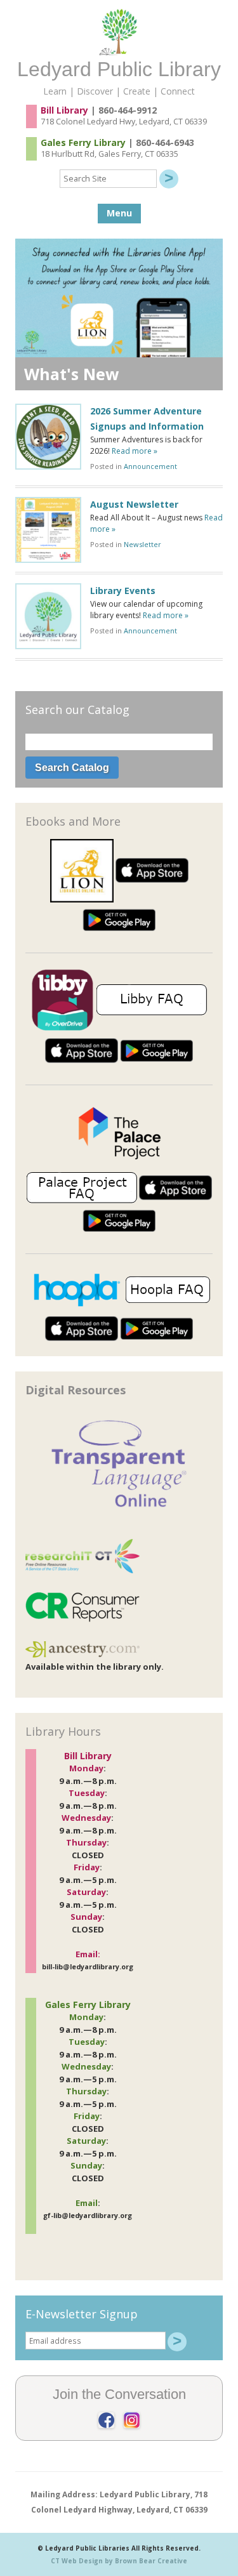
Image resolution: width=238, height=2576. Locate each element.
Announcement (150, 466)
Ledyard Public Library (119, 69)
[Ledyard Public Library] (119, 52)
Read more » (135, 451)
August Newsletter (134, 504)
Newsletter (142, 544)
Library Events (123, 591)
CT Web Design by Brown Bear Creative (119, 2561)
